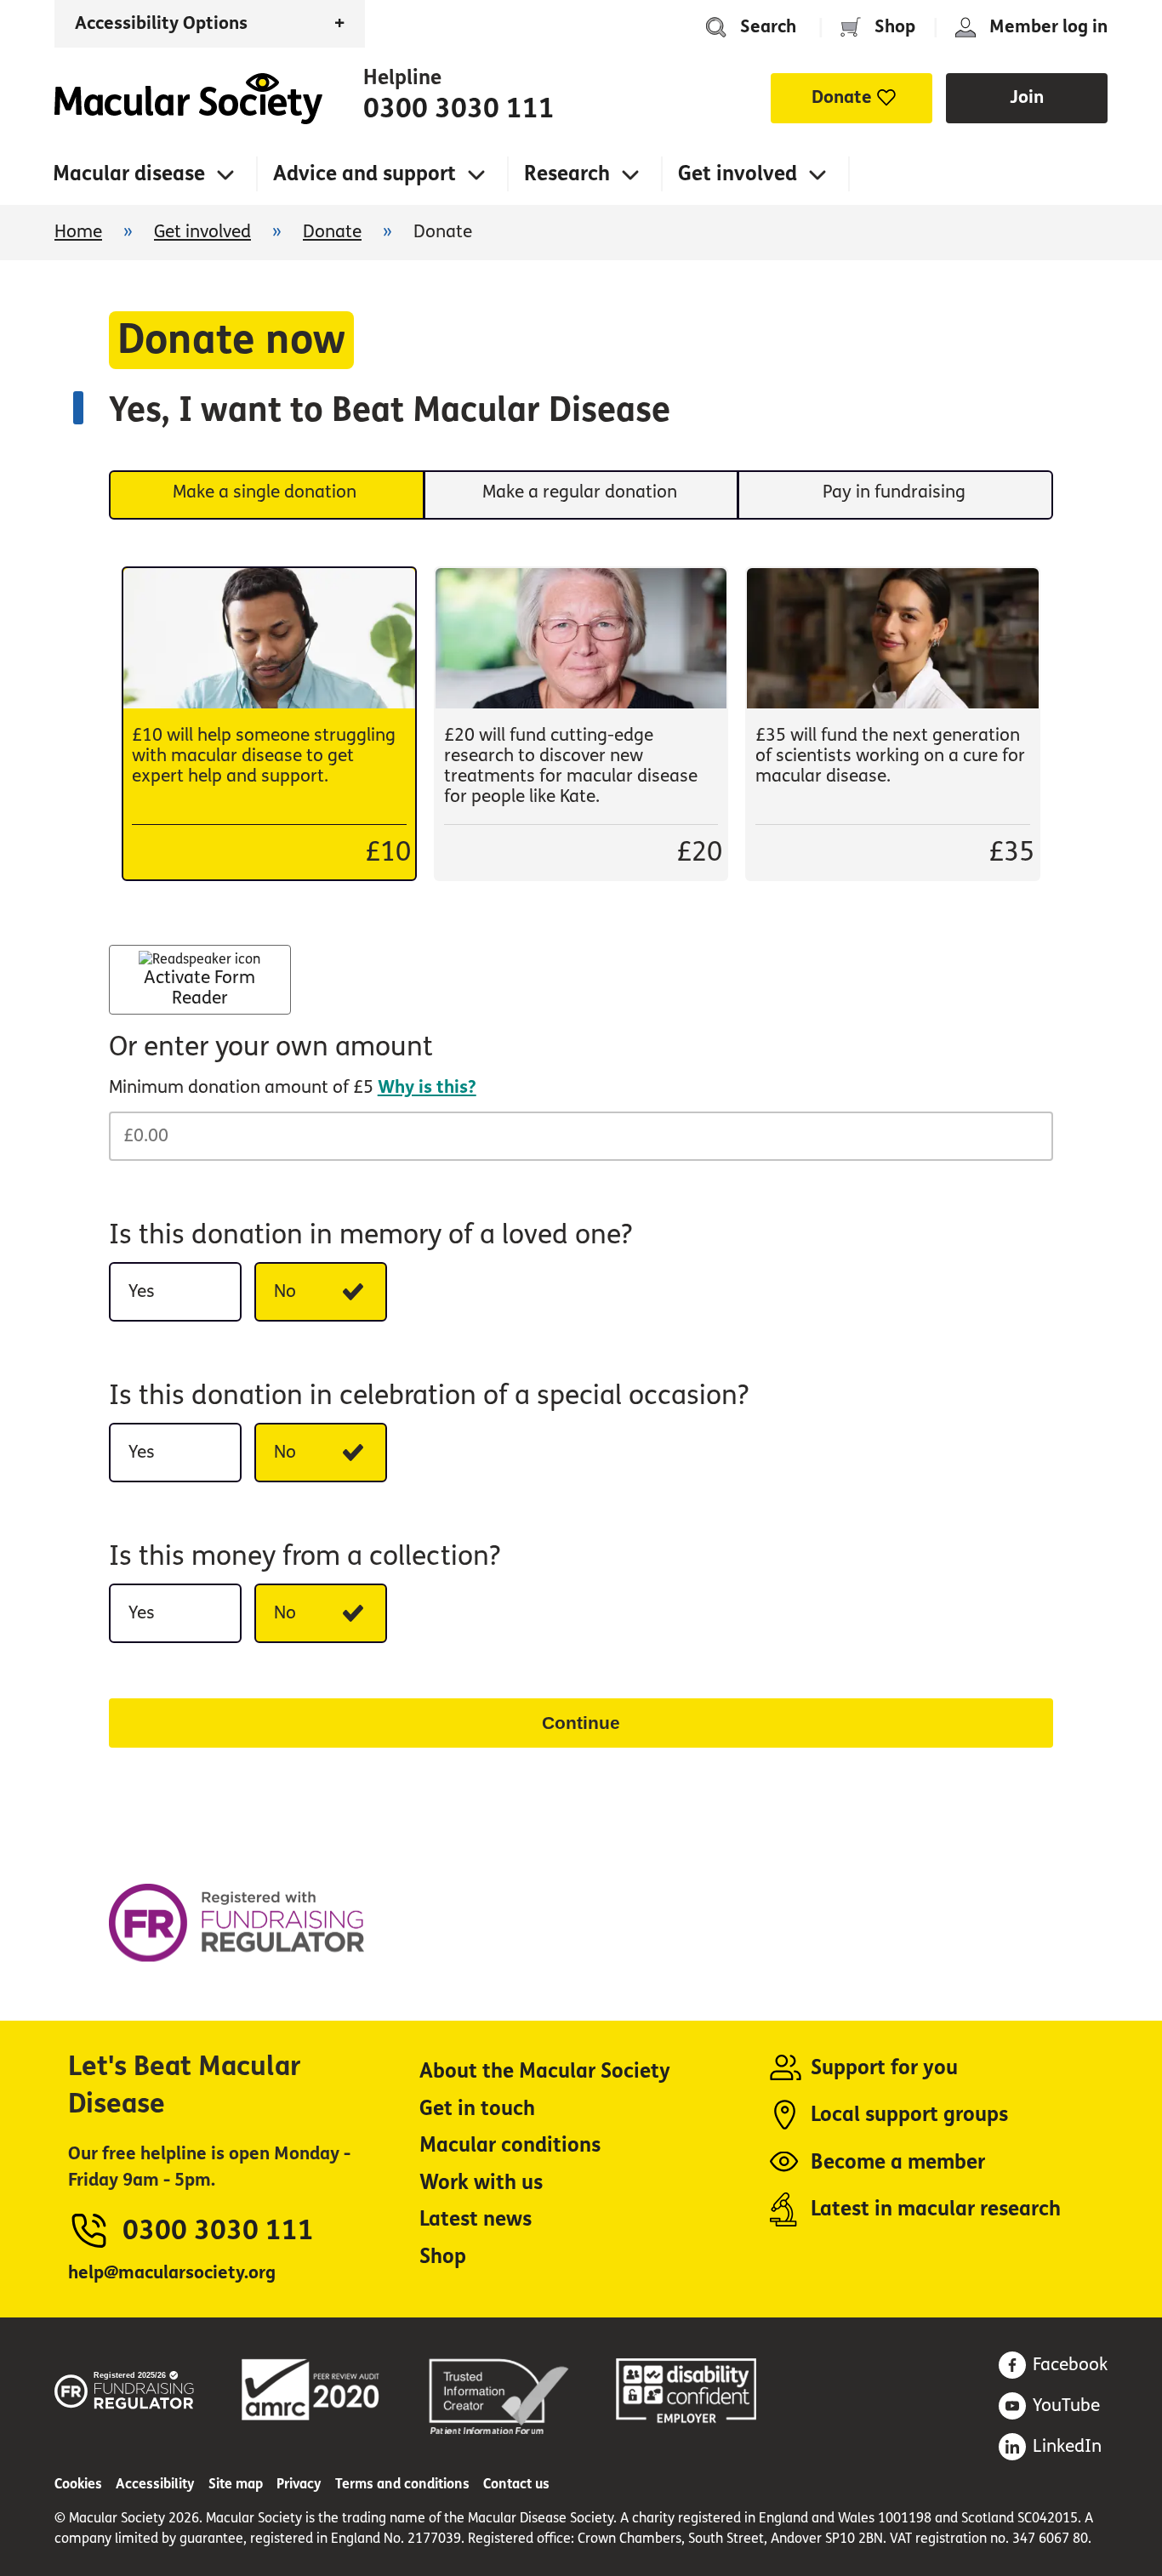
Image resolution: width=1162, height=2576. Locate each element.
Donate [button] (842, 97)
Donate (332, 232)
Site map (236, 2484)
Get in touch (477, 2109)
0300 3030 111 (459, 109)
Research (567, 174)
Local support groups (909, 2115)
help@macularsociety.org (172, 2273)
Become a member (898, 2162)
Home (188, 99)
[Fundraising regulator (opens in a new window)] (125, 2387)
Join (1027, 97)
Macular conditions (510, 2145)
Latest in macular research (936, 2209)
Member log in (1048, 27)
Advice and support (365, 174)
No (285, 1291)
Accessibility (155, 2484)
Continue (581, 1723)
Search (768, 27)
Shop (895, 27)
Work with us (481, 2183)
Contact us (516, 2484)
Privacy (299, 2484)
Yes (142, 1291)
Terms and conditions (402, 2484)
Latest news (476, 2219)
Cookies (78, 2484)
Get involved (738, 174)
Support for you (884, 2068)
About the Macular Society (545, 2071)
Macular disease (129, 174)
